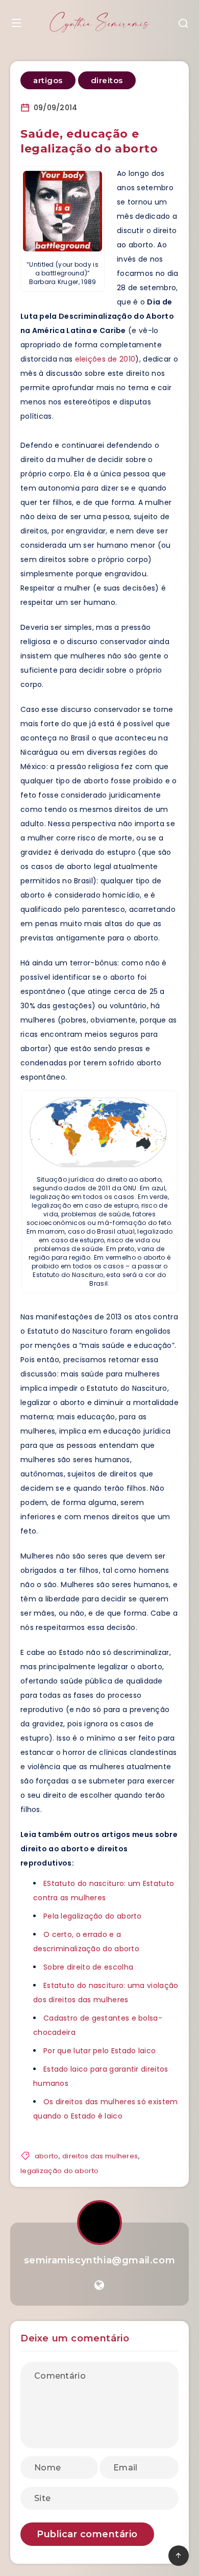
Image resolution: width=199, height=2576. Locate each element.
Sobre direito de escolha (88, 1967)
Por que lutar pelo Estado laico (99, 2051)
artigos (48, 80)
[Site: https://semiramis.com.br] (99, 2285)
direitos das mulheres (100, 2156)
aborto (47, 2156)
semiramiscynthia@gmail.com (100, 2260)
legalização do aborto (59, 2171)
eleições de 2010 (105, 359)
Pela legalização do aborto (93, 1916)
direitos (107, 80)
